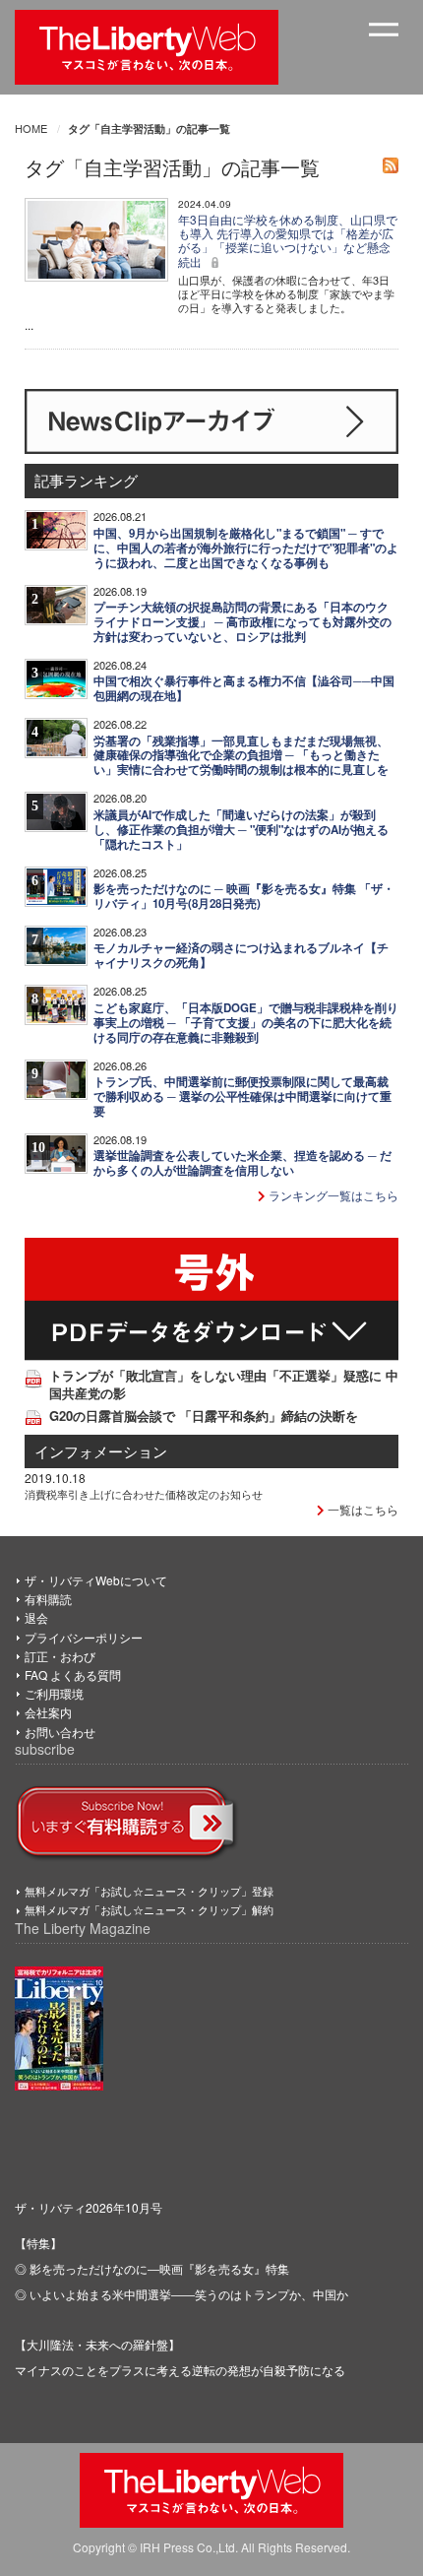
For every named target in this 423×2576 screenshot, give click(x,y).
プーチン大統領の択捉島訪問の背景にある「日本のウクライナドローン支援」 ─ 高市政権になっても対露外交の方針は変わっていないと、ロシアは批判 (242, 622)
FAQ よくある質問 (73, 1674)
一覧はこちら (362, 1509)
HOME (31, 128)
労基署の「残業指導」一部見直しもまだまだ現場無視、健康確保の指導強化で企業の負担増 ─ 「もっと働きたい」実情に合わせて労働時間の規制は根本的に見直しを (241, 756)
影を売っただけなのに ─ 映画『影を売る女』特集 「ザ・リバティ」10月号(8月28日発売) (244, 896)
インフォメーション (101, 1451)
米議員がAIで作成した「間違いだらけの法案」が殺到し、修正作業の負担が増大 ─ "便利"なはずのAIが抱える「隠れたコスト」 (241, 830)
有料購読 (48, 1599)
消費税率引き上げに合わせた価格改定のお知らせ (144, 1494)
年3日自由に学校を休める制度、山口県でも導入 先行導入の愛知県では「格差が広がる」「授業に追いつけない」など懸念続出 (288, 240)
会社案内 (48, 1712)
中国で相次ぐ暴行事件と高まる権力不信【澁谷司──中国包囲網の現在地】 (244, 688)
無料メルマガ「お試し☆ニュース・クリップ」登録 (149, 1891)
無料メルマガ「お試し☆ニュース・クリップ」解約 (149, 1909)
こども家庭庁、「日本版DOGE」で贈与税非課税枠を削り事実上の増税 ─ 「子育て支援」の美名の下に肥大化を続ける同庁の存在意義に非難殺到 (246, 1023)
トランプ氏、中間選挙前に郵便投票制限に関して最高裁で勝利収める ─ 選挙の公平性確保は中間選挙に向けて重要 (242, 1096)
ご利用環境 (54, 1693)
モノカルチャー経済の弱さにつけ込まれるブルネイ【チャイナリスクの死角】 (241, 955)
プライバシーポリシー (84, 1637)
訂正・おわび (60, 1656)
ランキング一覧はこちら (332, 1195)
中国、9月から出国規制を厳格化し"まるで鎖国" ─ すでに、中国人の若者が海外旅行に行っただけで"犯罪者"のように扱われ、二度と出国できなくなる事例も (246, 548)
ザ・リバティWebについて (96, 1580)
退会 (36, 1617)
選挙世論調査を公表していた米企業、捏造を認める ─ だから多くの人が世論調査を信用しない (242, 1163)
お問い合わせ (60, 1732)
